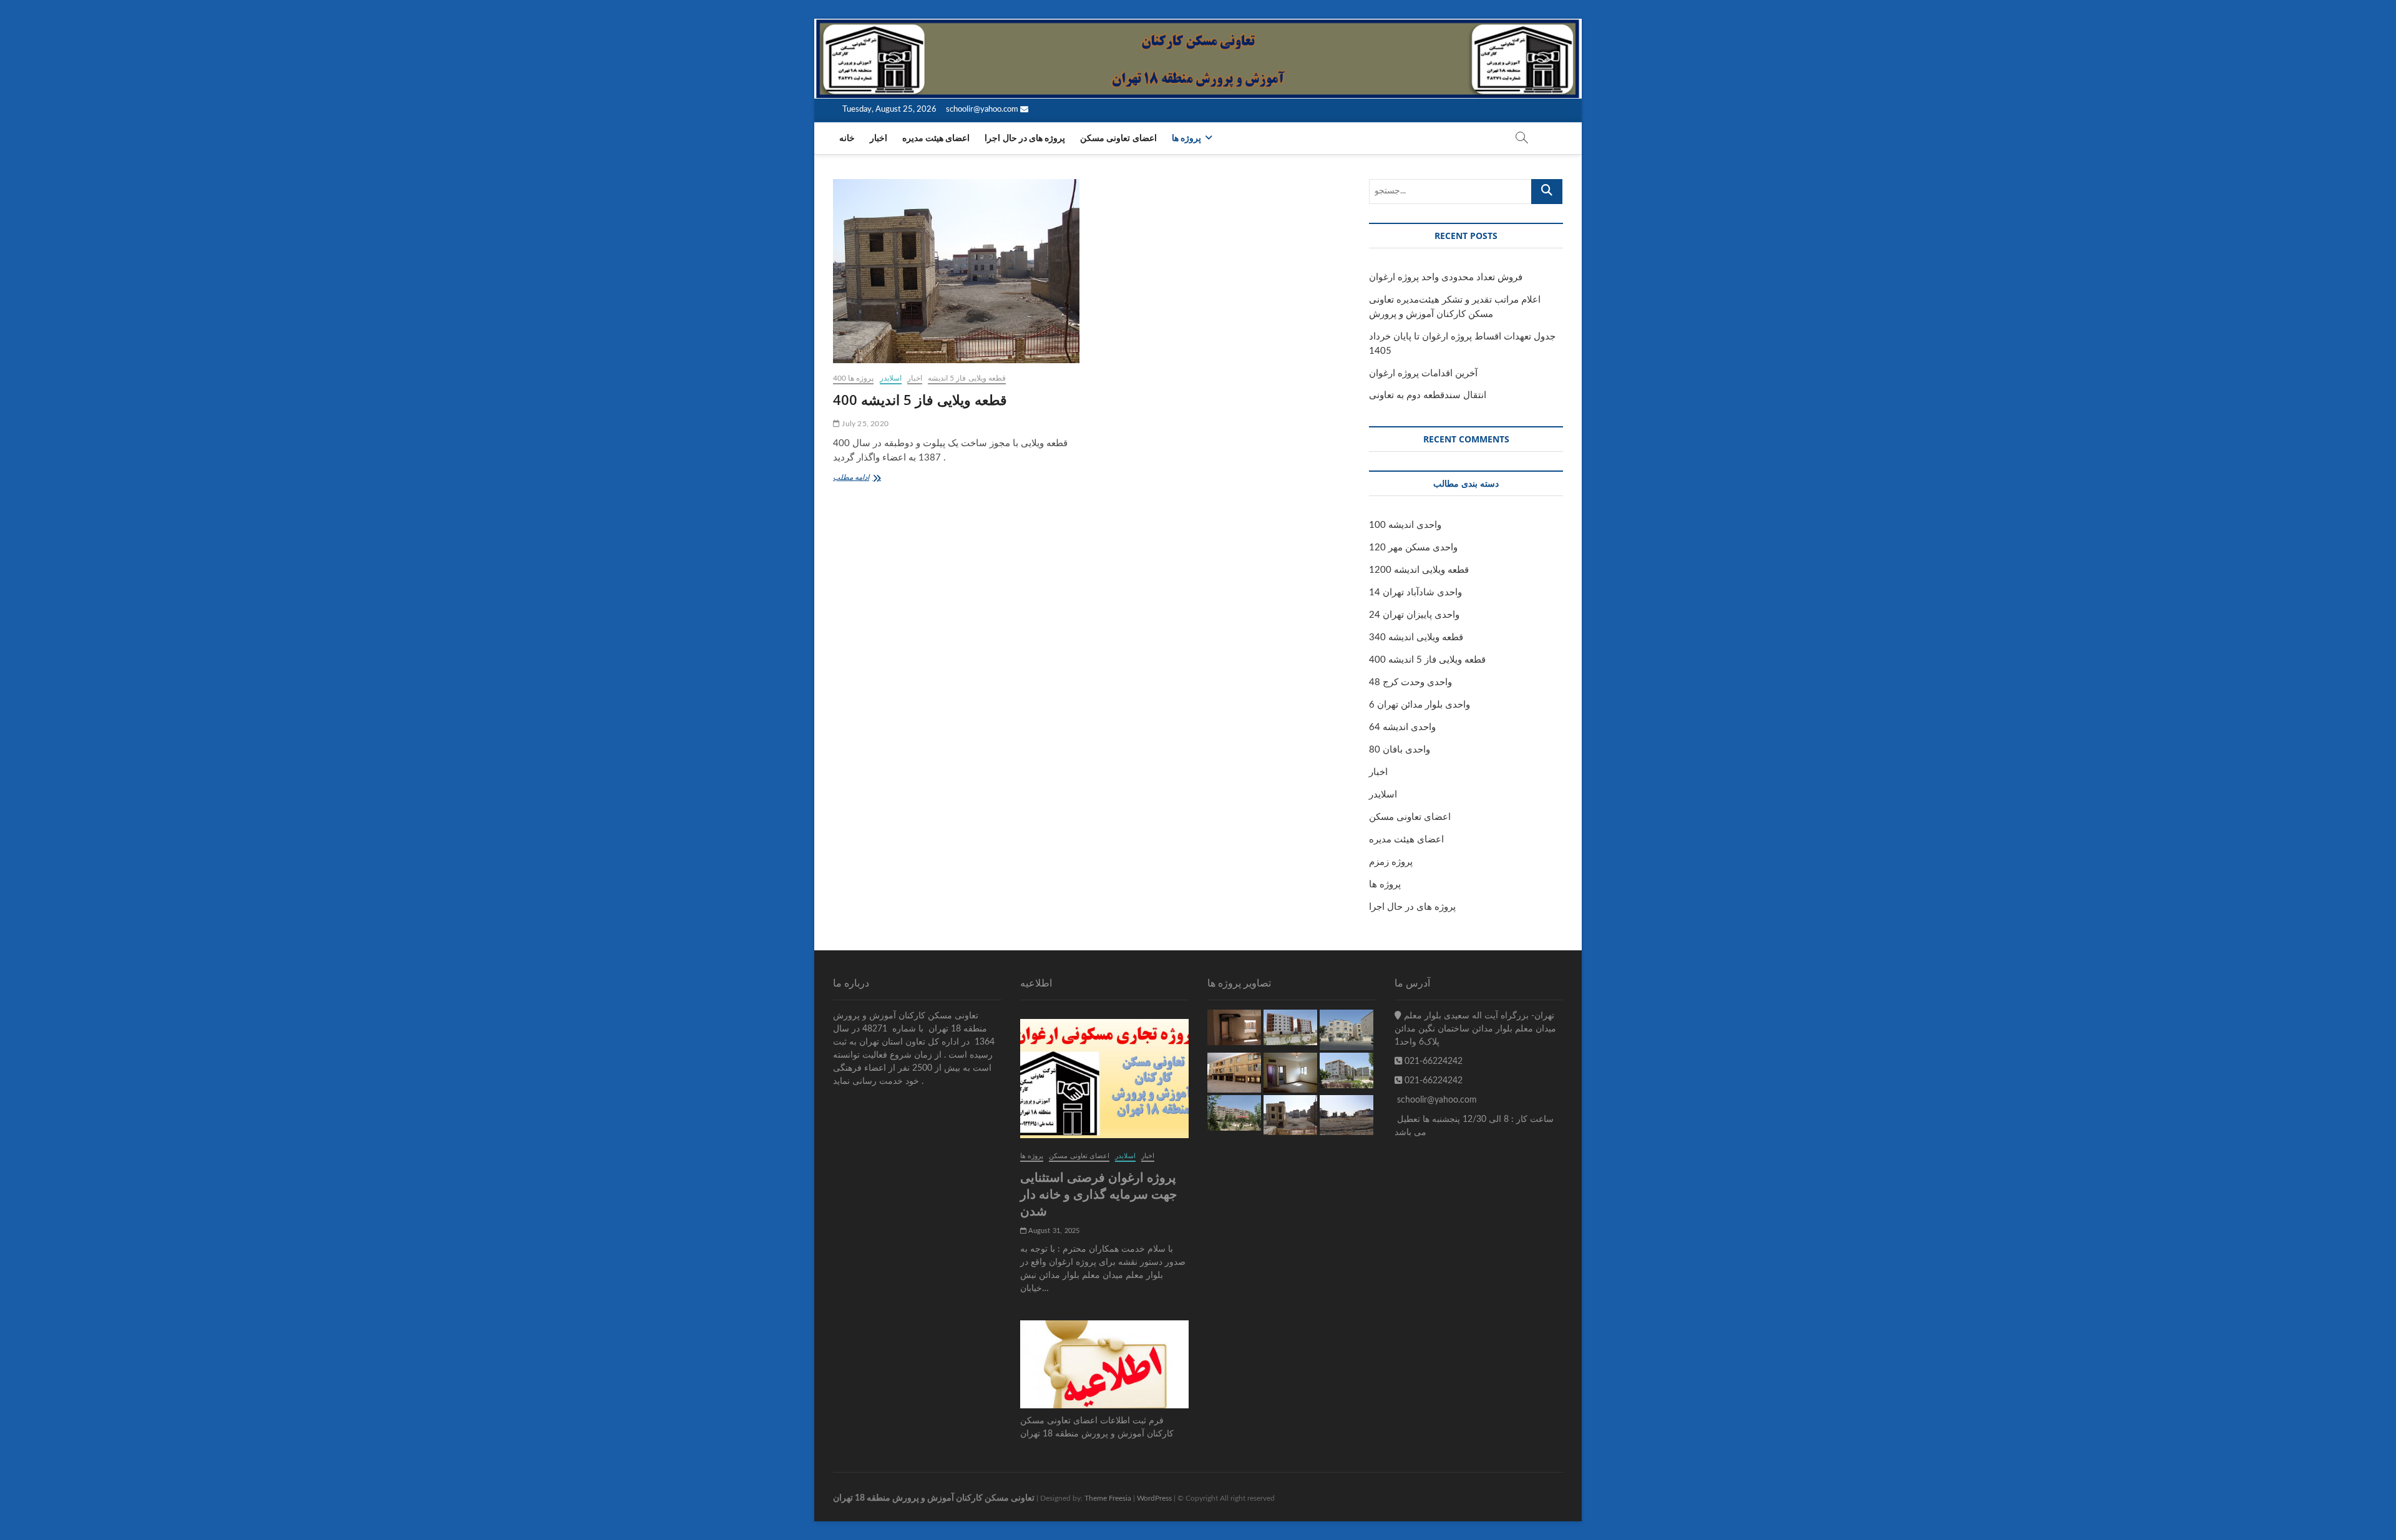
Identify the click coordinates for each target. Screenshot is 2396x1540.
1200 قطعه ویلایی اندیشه (1419, 570)
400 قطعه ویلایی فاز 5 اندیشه (920, 399)
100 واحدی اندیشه (1405, 525)
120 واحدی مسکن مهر (1413, 548)
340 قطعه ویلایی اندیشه (1416, 637)
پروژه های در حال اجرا (1025, 139)
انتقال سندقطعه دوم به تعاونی (1428, 395)
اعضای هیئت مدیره (936, 139)
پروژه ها (1186, 139)
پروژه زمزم (1391, 862)
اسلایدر (891, 378)
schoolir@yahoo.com (983, 110)
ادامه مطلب (861, 479)
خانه (847, 139)
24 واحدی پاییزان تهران (1414, 615)
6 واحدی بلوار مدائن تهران (1420, 705)
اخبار (879, 139)
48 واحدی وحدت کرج (1410, 682)
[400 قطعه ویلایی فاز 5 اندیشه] (956, 271)
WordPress (1154, 1498)
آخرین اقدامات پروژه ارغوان (1423, 373)
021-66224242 (1432, 1061)
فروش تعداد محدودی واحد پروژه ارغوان (1446, 277)
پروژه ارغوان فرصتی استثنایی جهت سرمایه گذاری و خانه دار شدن (1098, 1194)
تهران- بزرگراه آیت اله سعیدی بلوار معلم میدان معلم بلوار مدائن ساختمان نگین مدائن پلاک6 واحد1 (1475, 1029)
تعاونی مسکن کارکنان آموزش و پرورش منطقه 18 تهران (934, 1498)
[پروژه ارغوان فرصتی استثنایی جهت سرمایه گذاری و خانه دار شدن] (1104, 1079)
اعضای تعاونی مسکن (1118, 139)
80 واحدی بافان (1400, 750)
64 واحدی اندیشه (1402, 727)
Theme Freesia (1108, 1498)
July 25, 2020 (864, 424)
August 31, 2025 (1053, 1231)
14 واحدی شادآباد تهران (1415, 592)
